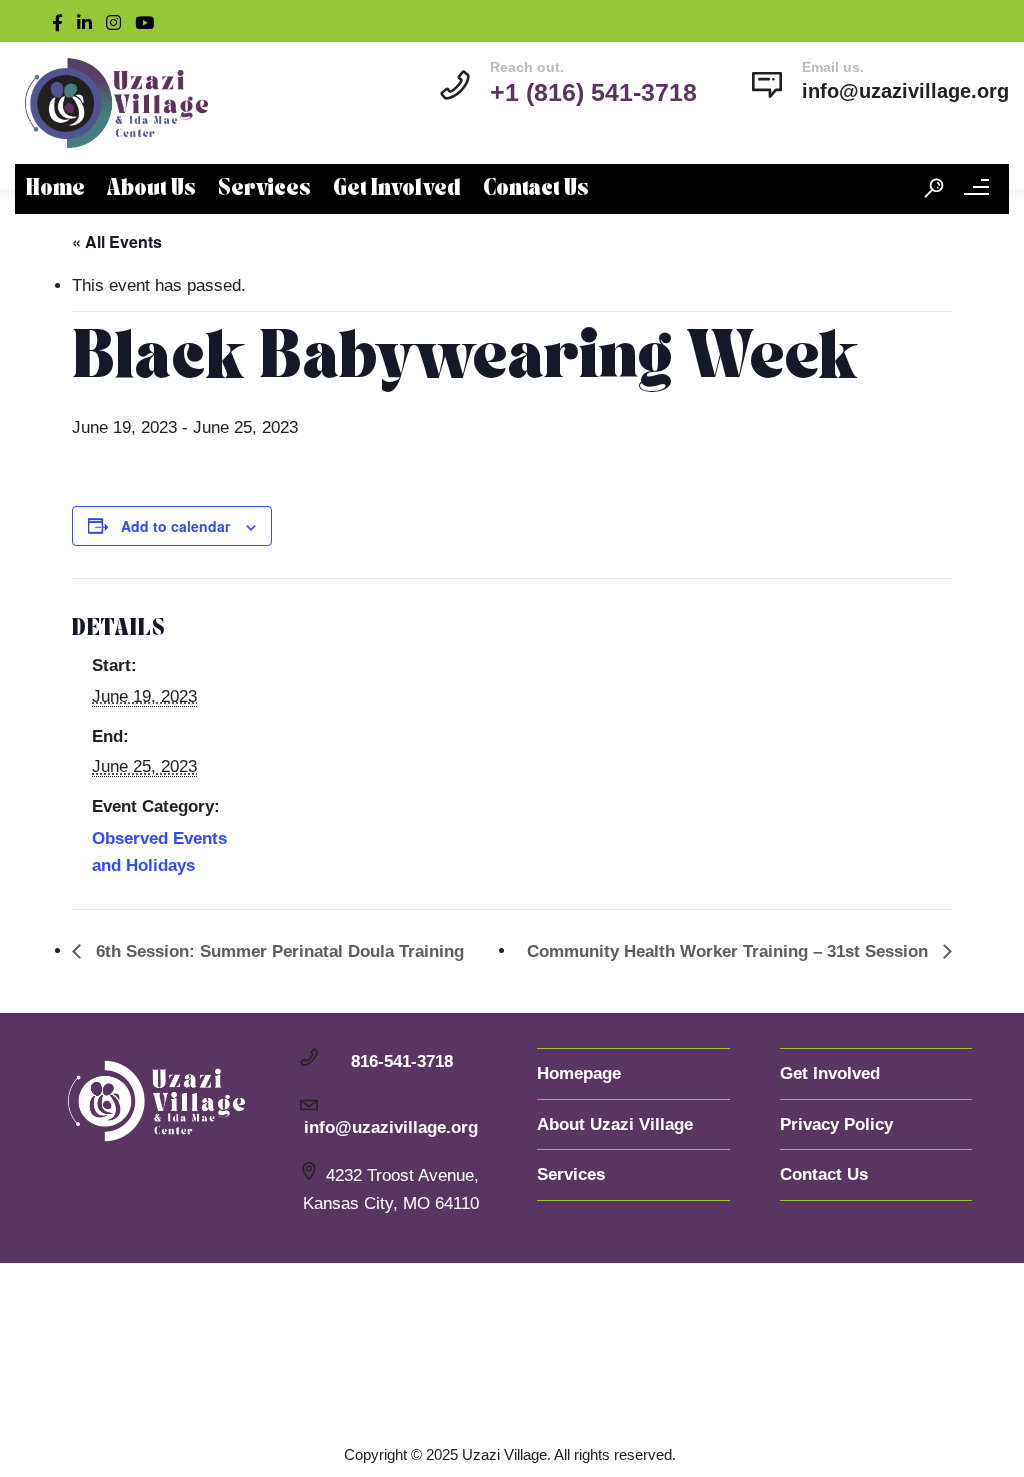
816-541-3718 (402, 1061)
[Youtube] (149, 21)
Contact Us (536, 189)
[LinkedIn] (89, 21)
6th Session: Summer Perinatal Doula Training (277, 951)
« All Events (117, 241)
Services (264, 189)
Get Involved (397, 189)
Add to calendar (175, 526)
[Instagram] (118, 21)
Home (55, 189)
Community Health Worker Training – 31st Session (730, 951)
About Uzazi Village (615, 1124)
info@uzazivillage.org (905, 91)
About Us (151, 189)
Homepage (579, 1073)
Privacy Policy (836, 1124)
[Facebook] (62, 21)
